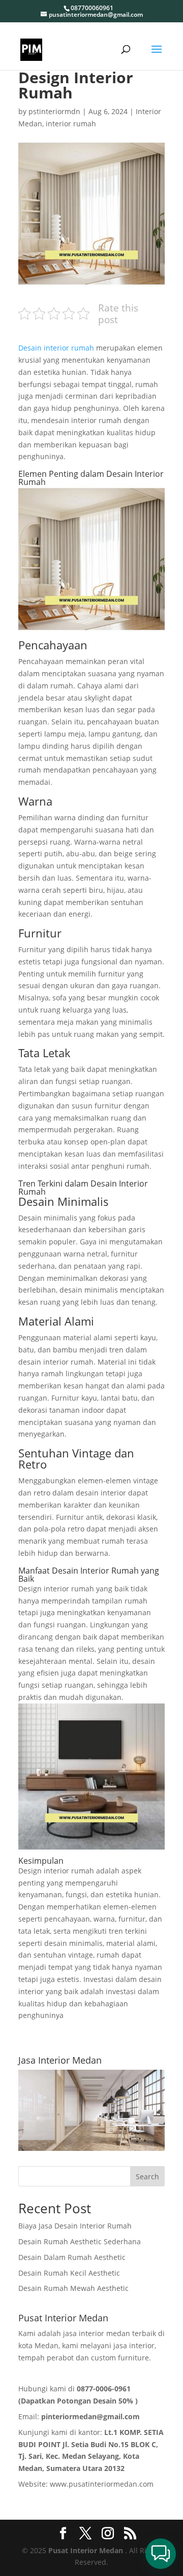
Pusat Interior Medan (86, 2550)
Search (147, 2177)
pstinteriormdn (54, 111)
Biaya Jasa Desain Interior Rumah (75, 2226)
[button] (161, 2554)
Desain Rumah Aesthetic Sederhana (80, 2241)
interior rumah (71, 124)
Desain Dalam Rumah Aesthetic (72, 2257)
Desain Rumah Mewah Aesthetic (73, 2288)
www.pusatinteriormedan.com (102, 2484)
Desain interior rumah (56, 348)
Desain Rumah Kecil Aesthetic (69, 2273)
